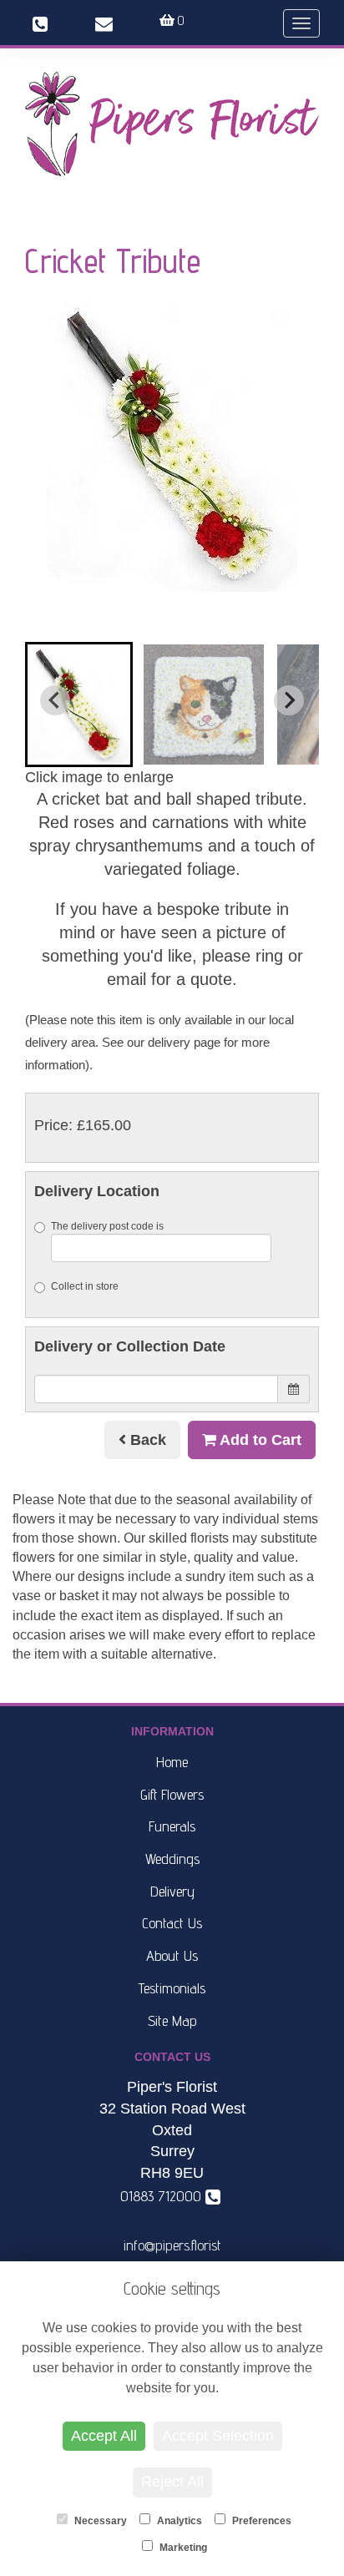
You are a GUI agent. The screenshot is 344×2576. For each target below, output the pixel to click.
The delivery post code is (107, 1226)
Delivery (172, 1891)
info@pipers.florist (172, 2245)
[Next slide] (289, 700)
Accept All (104, 2436)
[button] (79, 705)
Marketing (182, 2548)
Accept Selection (218, 2436)
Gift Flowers (172, 1794)
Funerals (172, 1826)
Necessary (99, 2521)
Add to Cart (259, 1440)
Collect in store (85, 1286)
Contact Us (172, 1923)
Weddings (172, 1859)
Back (146, 1440)
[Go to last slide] (55, 700)
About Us (172, 1955)
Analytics (178, 2521)
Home (172, 1762)
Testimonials (172, 1988)
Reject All (172, 2482)
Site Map (172, 2020)
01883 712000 (165, 2196)
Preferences (261, 2521)
